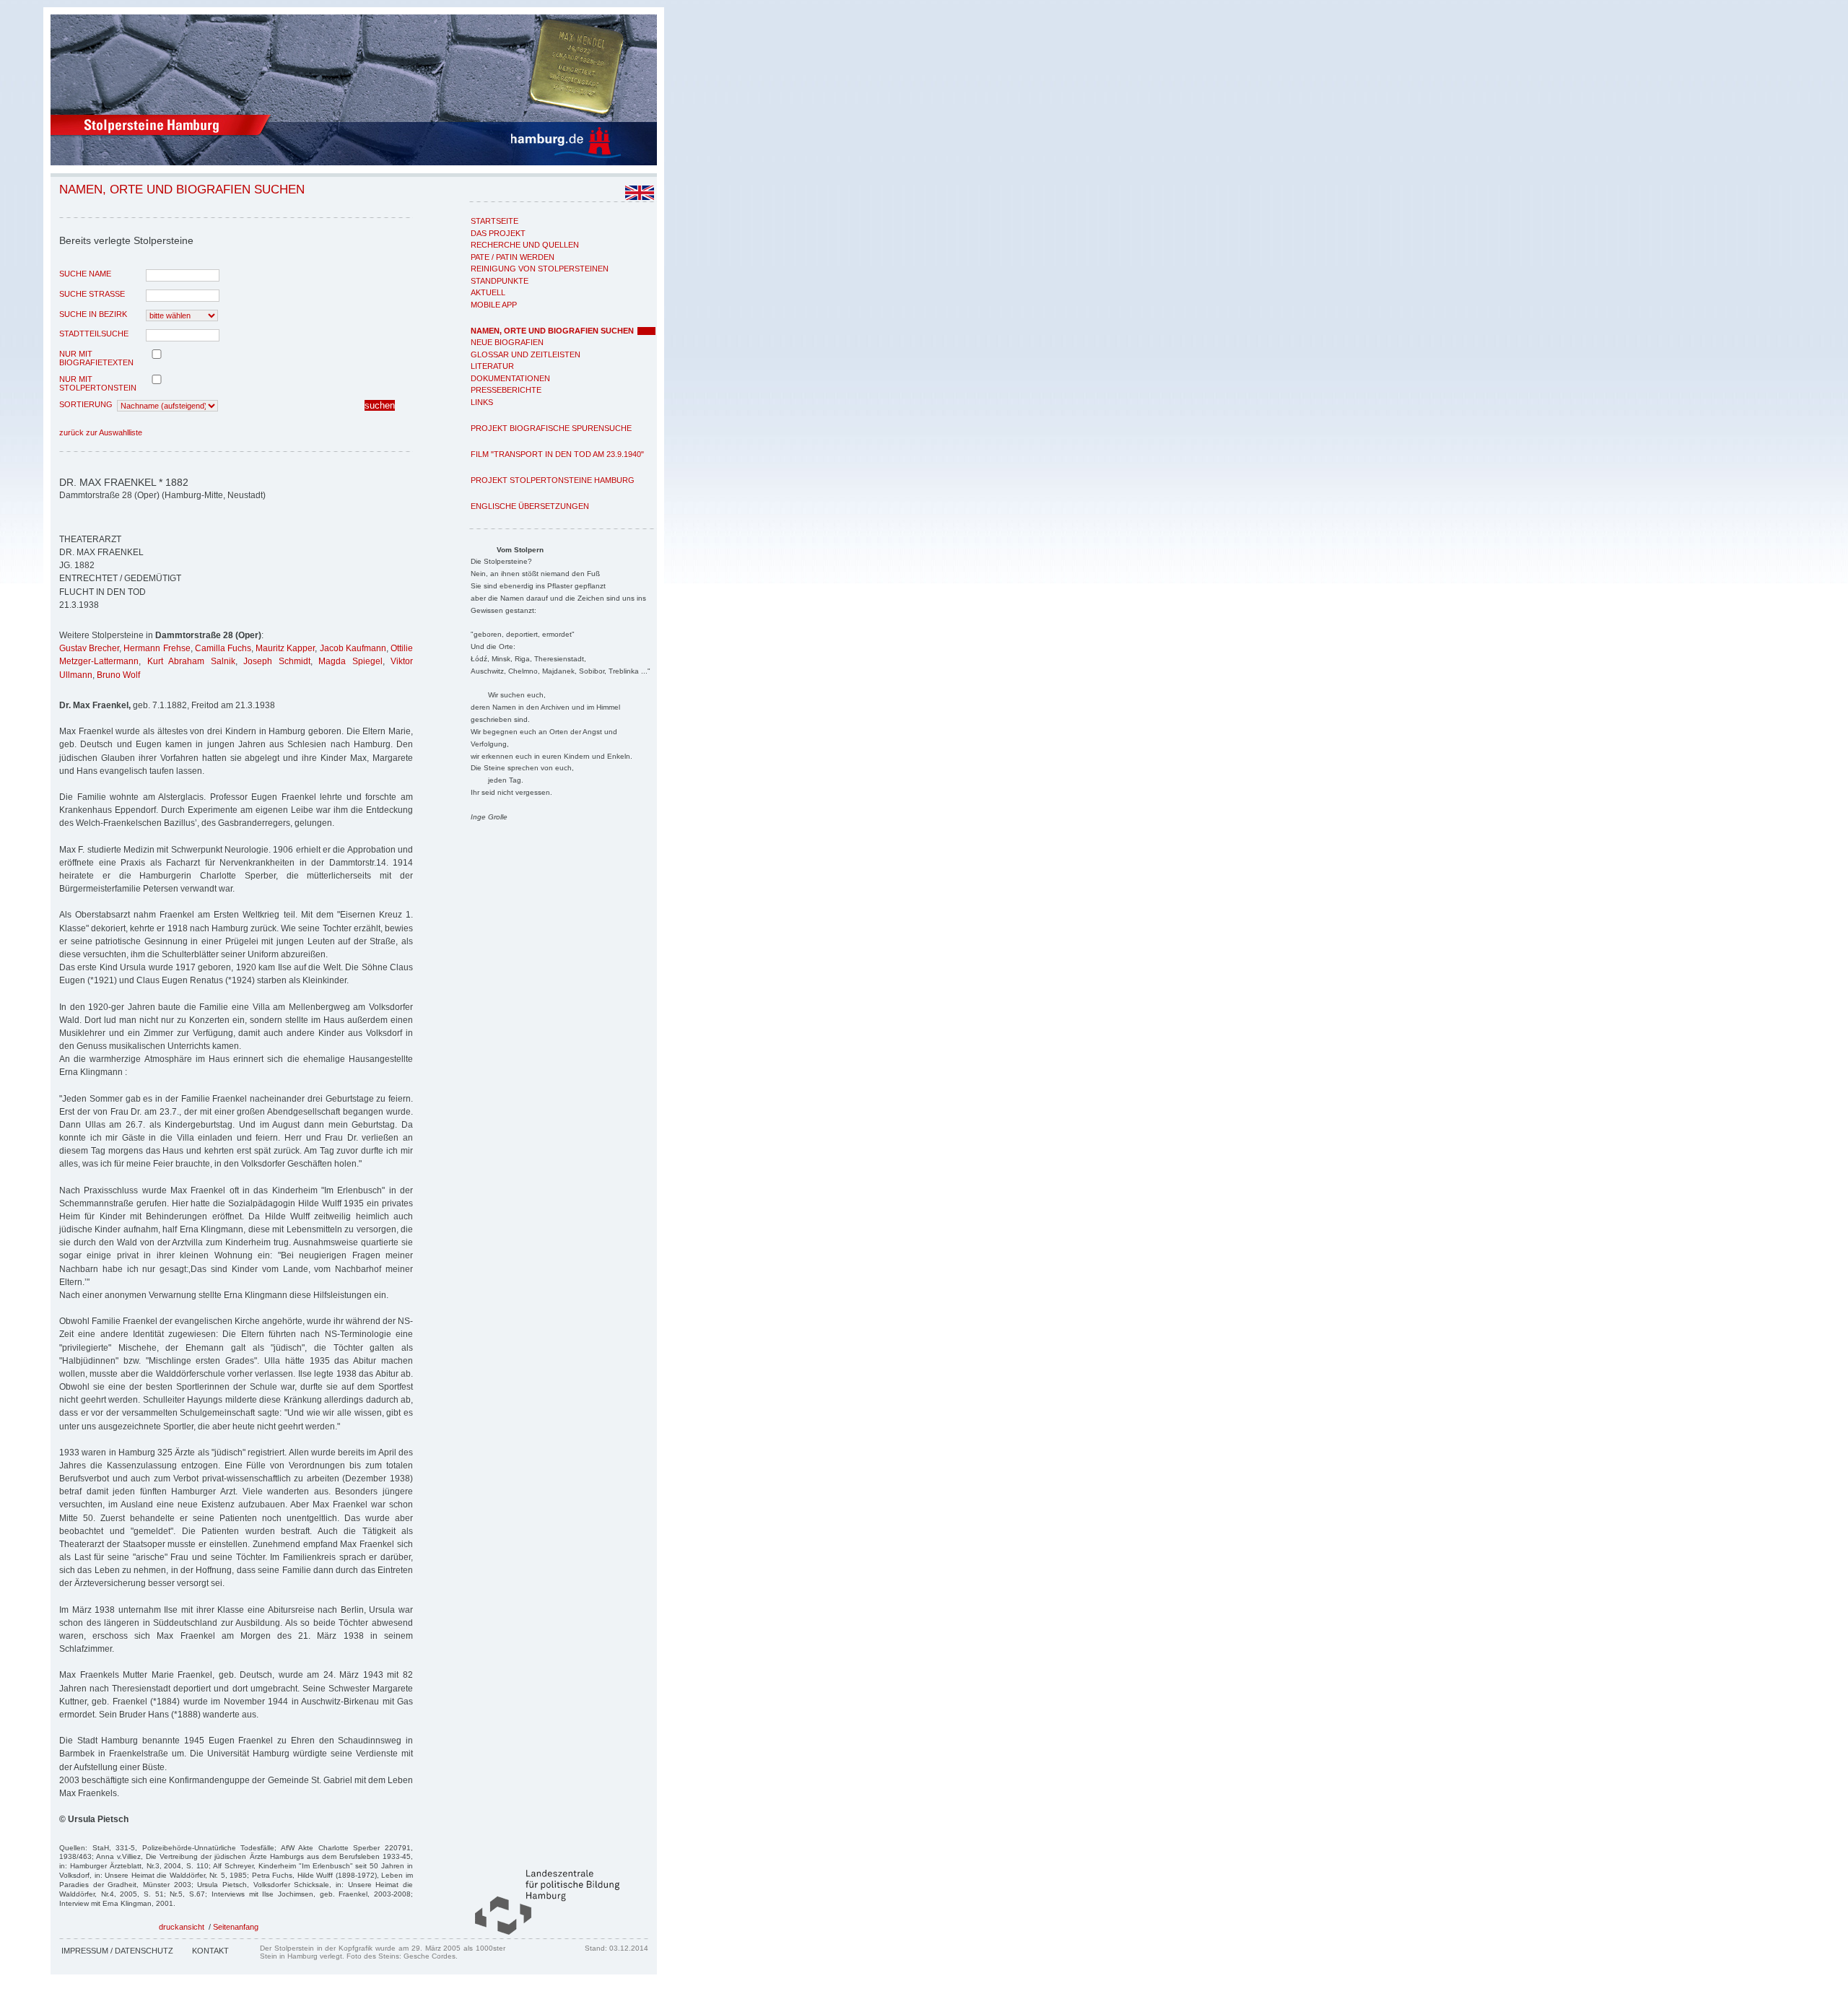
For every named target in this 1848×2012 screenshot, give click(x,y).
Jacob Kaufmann (353, 648)
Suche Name (85, 274)
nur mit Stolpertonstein (98, 383)
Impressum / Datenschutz (117, 1951)
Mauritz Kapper (285, 648)
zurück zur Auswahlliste (101, 432)
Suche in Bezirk (93, 314)
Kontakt (210, 1951)
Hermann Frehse (157, 648)
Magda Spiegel (350, 661)
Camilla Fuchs (223, 648)
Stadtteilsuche (94, 334)
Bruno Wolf (118, 675)
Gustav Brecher (89, 648)
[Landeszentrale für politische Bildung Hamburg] (540, 1932)
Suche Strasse (92, 294)
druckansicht (182, 1927)
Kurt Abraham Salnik (191, 661)
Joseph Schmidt (277, 661)
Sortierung (86, 404)
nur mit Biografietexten (96, 358)
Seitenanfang (236, 1927)
